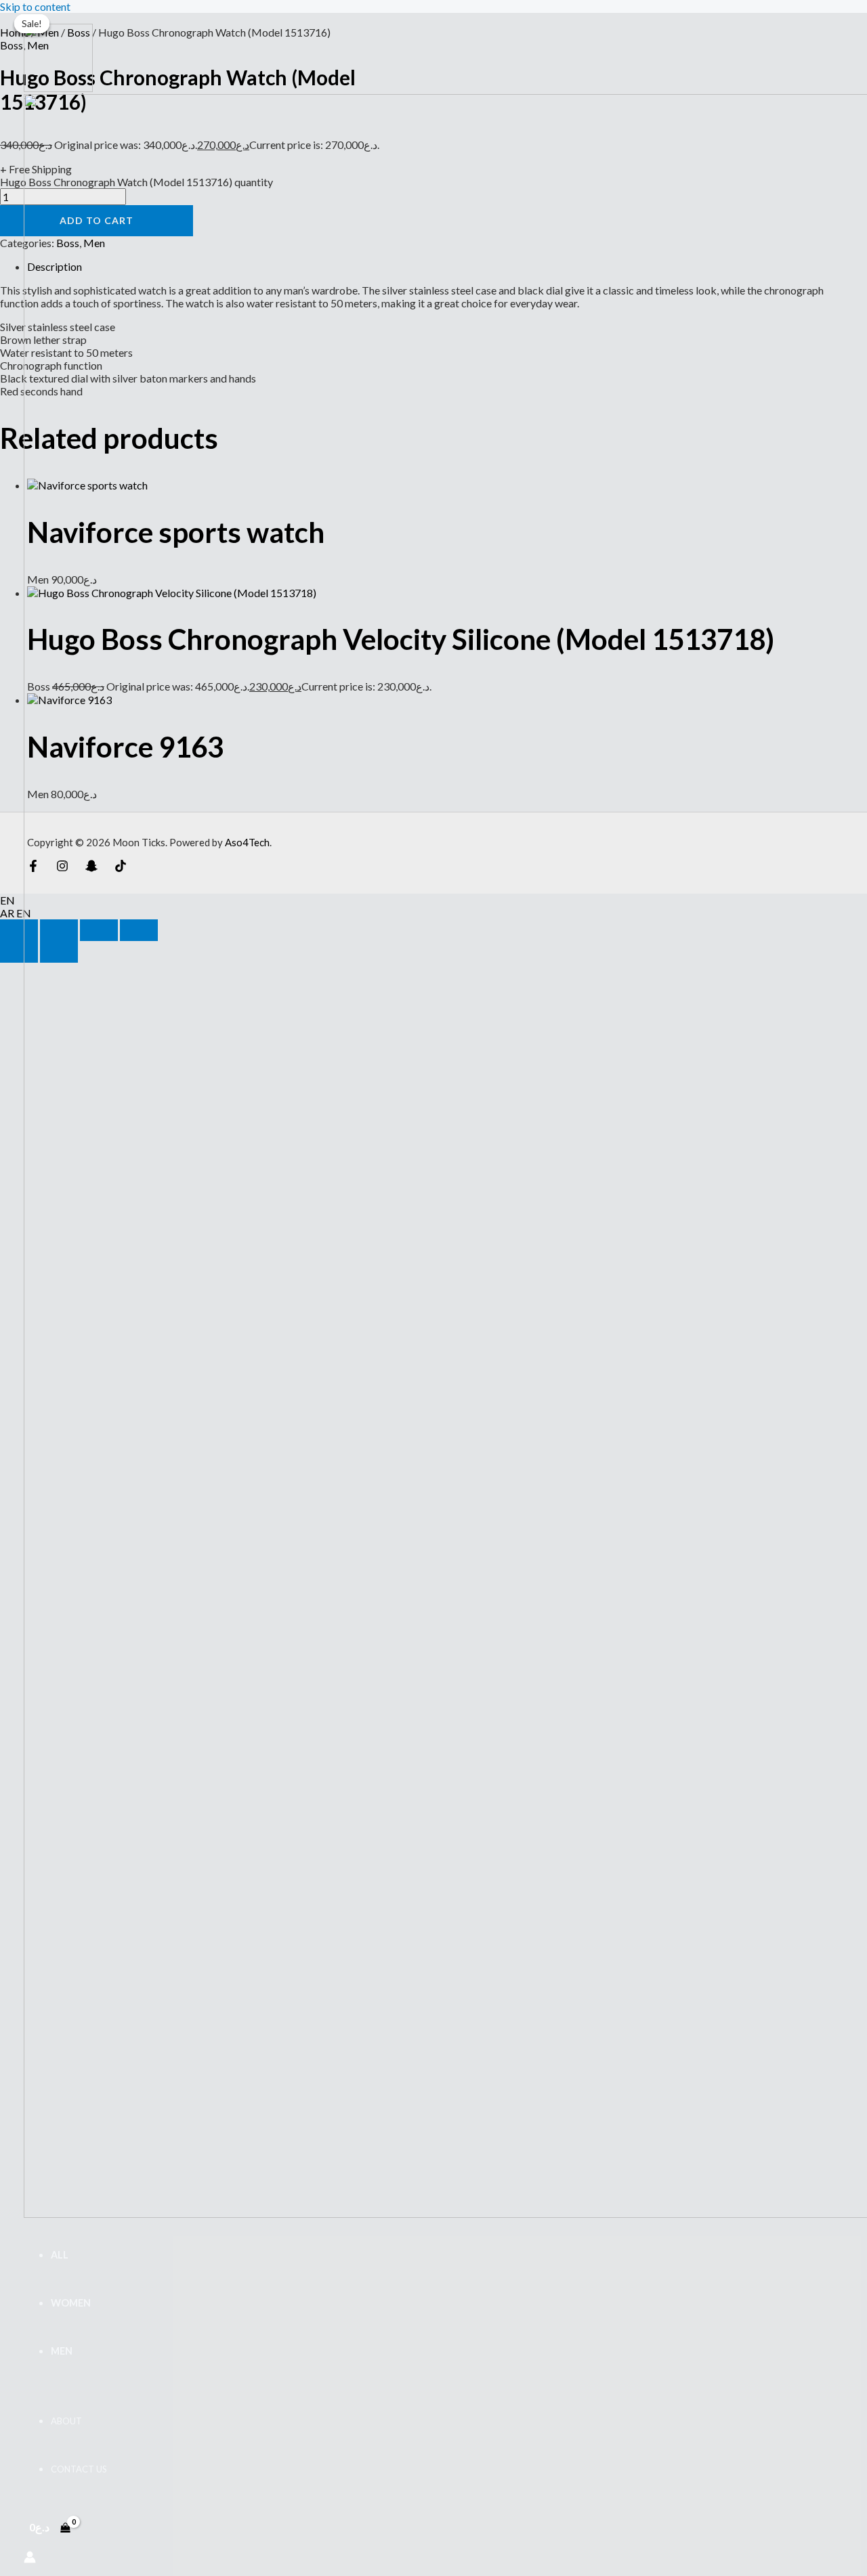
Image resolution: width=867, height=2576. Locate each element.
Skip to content (35, 6)
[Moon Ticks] (58, 88)
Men (62, 2351)
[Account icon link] (30, 2558)
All (60, 2255)
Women (71, 2303)
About (66, 2421)
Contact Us (79, 2469)
